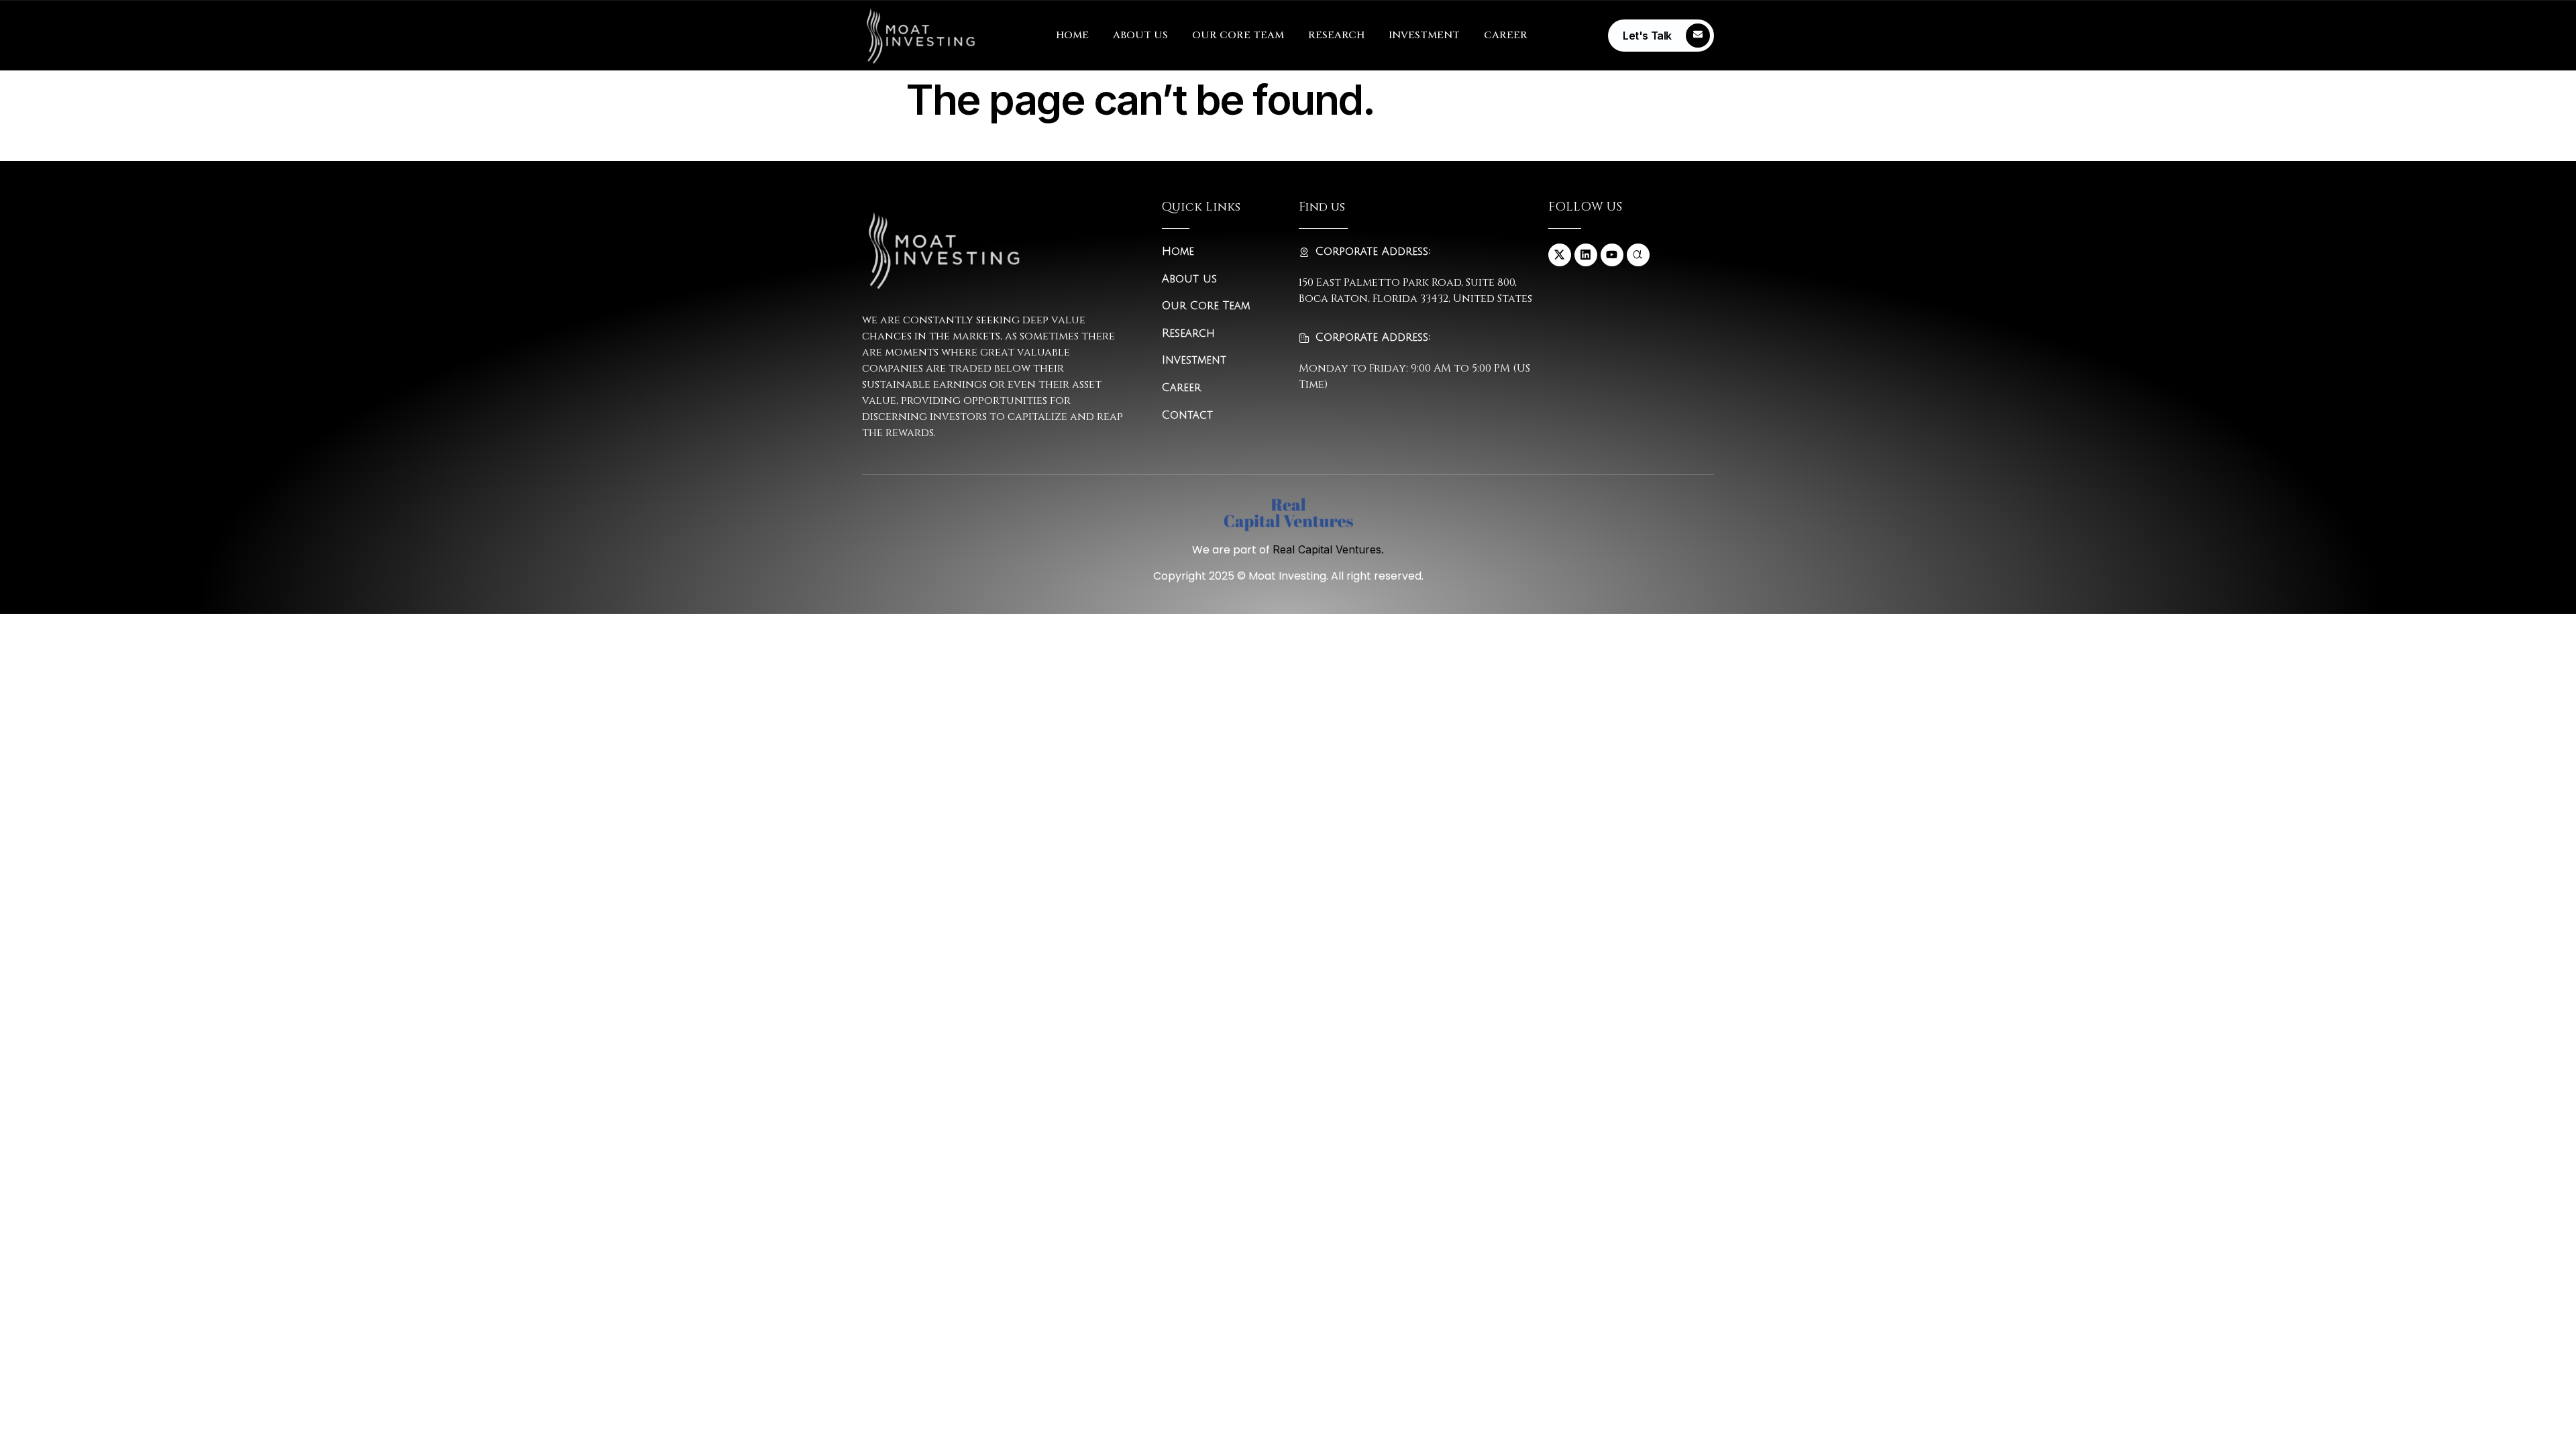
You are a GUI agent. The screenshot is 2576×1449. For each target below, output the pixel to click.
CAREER (1506, 35)
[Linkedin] (1586, 255)
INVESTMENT (1424, 35)
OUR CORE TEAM (1238, 35)
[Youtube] (1612, 255)
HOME (1072, 35)
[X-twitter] (1560, 255)
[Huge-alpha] (1638, 255)
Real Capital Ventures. (1328, 549)
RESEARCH (1336, 35)
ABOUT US (1140, 35)
